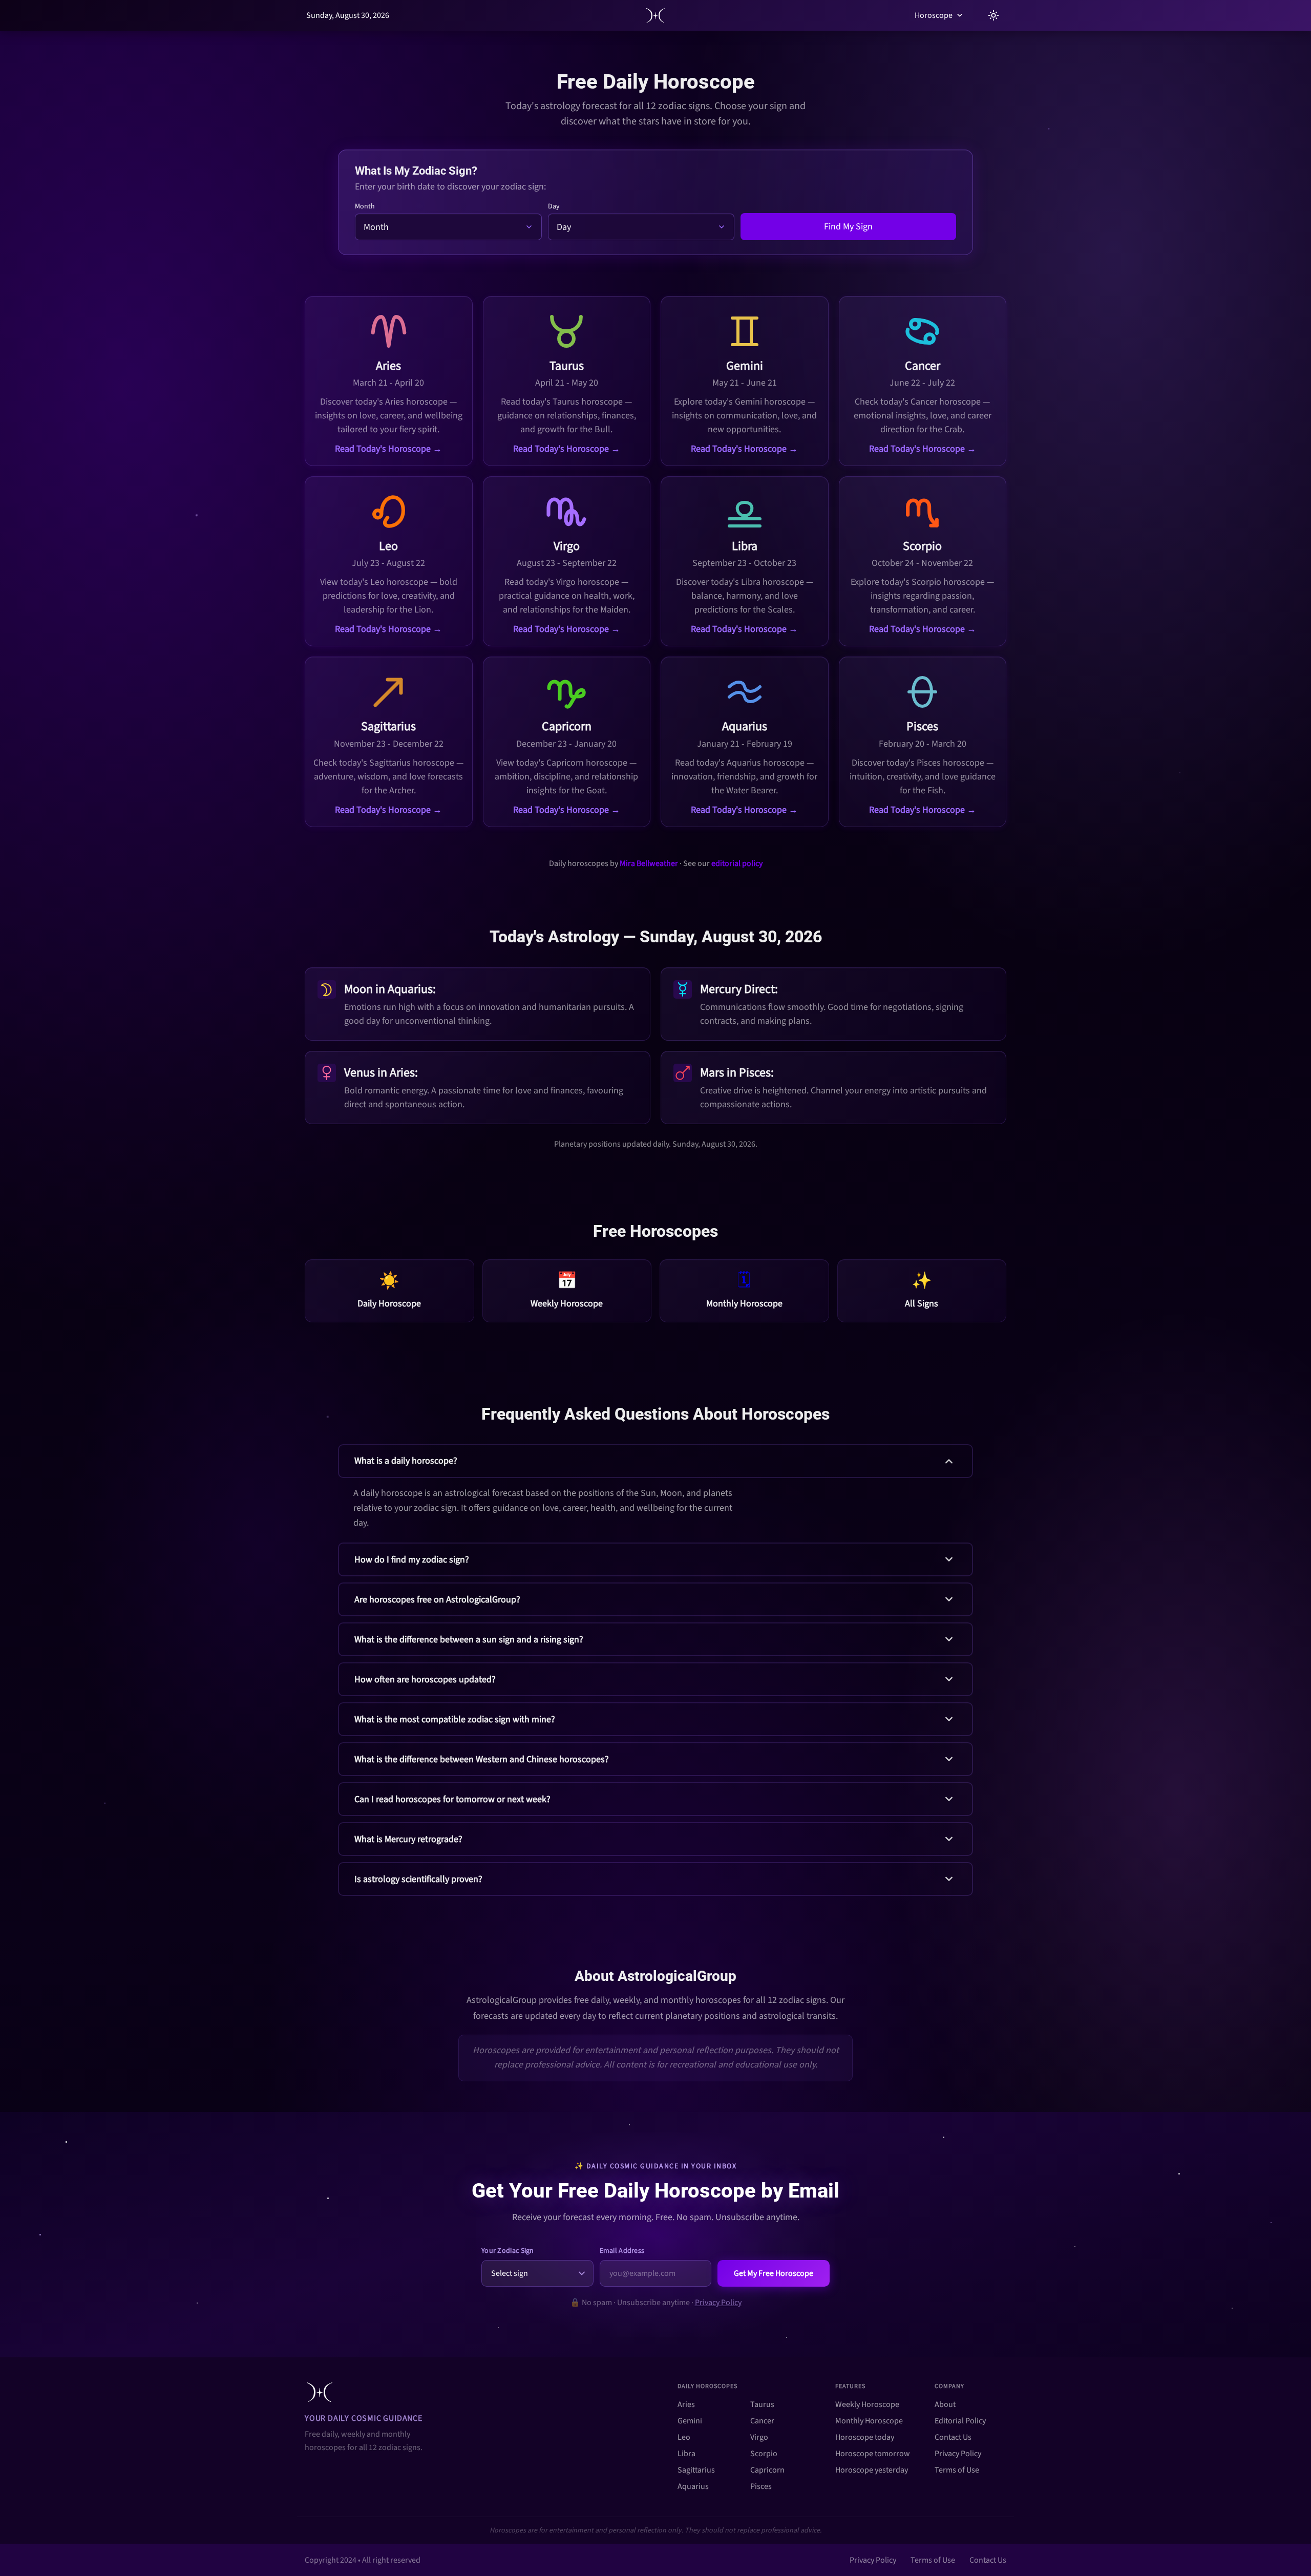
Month (365, 206)
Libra (686, 2454)
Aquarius (693, 2486)
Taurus (762, 2404)
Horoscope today (865, 2437)
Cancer (762, 2421)
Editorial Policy (960, 2421)
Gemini (690, 2421)
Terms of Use (957, 2470)
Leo (684, 2437)
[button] (655, 1490)
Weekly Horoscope (867, 2404)
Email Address (622, 2251)
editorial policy (737, 863)
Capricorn (767, 2470)
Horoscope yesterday (872, 2470)
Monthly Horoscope (869, 2421)
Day (554, 206)
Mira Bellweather (649, 863)
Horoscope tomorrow (873, 2454)
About (945, 2404)
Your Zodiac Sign (508, 2251)
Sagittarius (696, 2470)
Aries (686, 2404)
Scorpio (764, 2454)
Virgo (759, 2437)
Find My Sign (848, 227)
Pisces (761, 2486)
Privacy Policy (718, 2303)
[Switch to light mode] (993, 15)
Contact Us (953, 2437)
